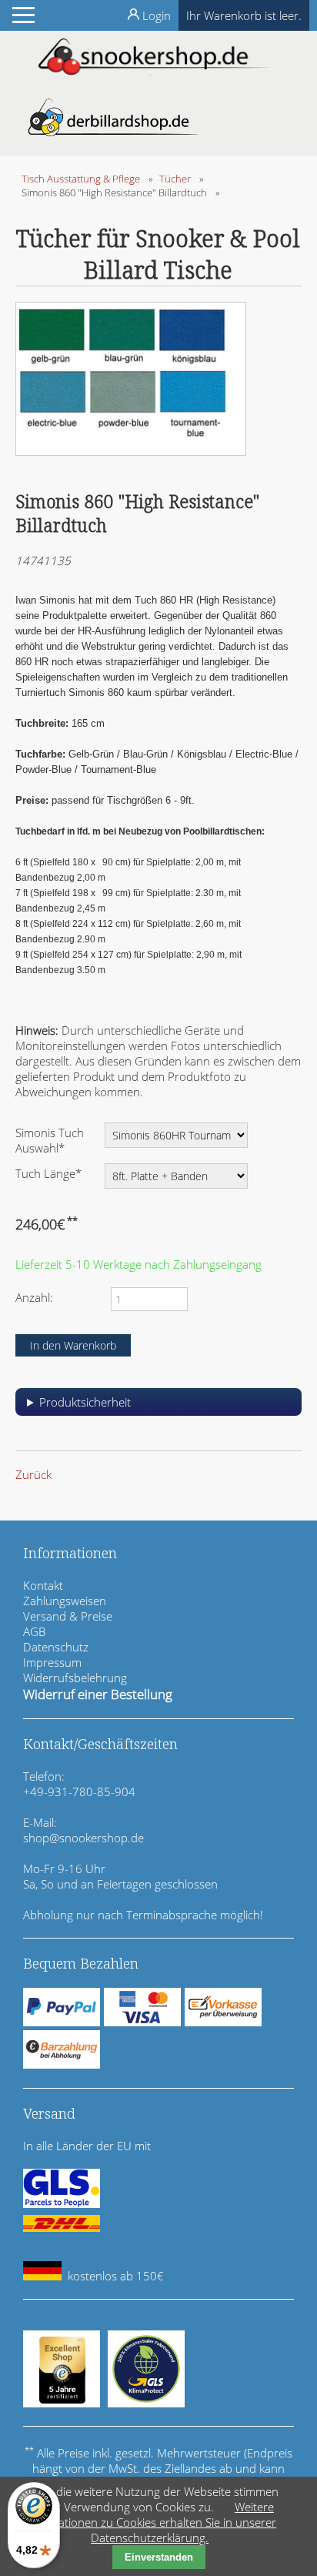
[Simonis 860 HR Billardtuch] (131, 451)
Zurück (33, 1474)
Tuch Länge (48, 1173)
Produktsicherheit (85, 1402)
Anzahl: (34, 1297)
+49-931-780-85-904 (79, 1791)
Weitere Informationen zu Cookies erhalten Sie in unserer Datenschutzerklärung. (150, 2522)
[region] (158, 1408)
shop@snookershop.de (83, 1838)
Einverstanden (159, 2557)
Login (157, 15)
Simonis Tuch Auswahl (50, 1140)
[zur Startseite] (154, 71)
